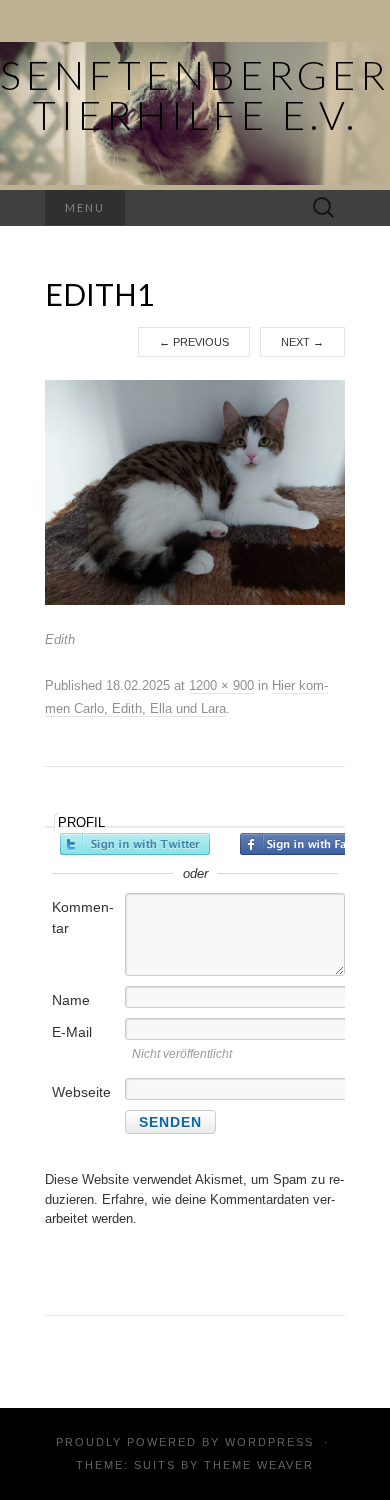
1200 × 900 (221, 685)
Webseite (81, 1092)
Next (302, 342)
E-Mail (72, 1032)
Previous (194, 342)
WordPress (269, 1442)
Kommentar (83, 917)
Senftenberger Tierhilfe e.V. (195, 95)
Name (71, 1000)
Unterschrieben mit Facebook (315, 844)
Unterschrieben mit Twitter (135, 844)
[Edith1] (195, 492)
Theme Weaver (259, 1465)
